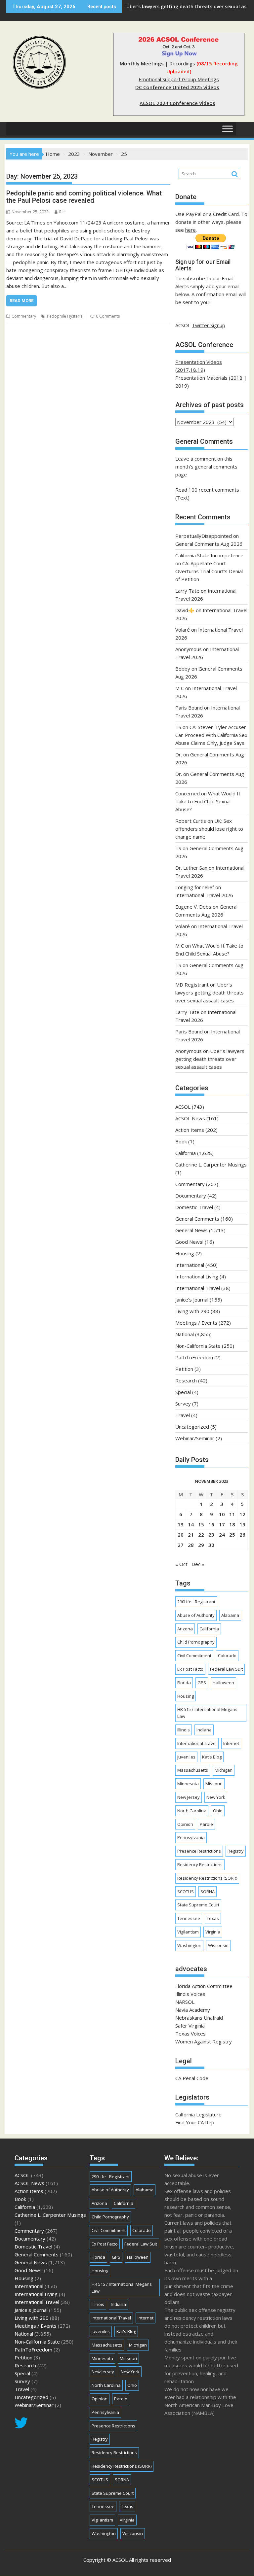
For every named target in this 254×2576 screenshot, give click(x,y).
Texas (213, 1918)
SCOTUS (186, 1892)
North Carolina (192, 1811)
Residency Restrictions (200, 1864)
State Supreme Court (198, 1905)
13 (181, 1524)
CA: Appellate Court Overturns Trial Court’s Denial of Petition (209, 571)
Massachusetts (193, 1770)
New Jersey (189, 1797)
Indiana (204, 1730)
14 (191, 1524)
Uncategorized (192, 1427)
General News (191, 1230)
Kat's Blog (212, 1757)
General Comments (197, 1219)
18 (232, 1524)
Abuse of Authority (196, 1615)
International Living (197, 1276)
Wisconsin (218, 1945)
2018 (236, 378)
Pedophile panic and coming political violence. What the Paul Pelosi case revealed (84, 197)
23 (211, 1535)
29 (201, 1545)
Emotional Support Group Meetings (179, 79)
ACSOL (183, 1107)
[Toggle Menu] (228, 129)
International (190, 1265)
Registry (236, 1851)
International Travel (198, 1288)
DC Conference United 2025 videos (177, 87)
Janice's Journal (192, 1300)
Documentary (191, 1196)
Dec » (198, 1564)
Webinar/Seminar (195, 1438)
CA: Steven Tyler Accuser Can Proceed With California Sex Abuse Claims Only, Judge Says (211, 735)
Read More (21, 301)
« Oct (181, 1564)
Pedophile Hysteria (65, 316)
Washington (189, 1945)
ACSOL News (190, 1118)
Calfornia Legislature (198, 2114)
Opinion (185, 1824)
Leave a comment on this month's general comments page (206, 467)
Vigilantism (188, 1932)
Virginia (213, 1932)
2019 (181, 386)
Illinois (184, 1730)
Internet (231, 1743)
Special (183, 1392)
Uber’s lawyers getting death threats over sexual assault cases (210, 992)
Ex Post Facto (190, 1669)
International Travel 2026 (204, 895)
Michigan (224, 1770)
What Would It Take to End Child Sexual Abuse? (208, 801)
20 (181, 1535)
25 (232, 1535)
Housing (185, 1253)
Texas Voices (190, 2034)
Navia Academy (193, 2010)
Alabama (230, 1615)
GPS (202, 1683)
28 (191, 1545)
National (185, 1334)
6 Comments (108, 316)
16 (211, 1524)
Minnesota (188, 1784)
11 (232, 1514)
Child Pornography (196, 1642)
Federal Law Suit (226, 1669)
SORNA (208, 1892)
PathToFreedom (194, 1357)
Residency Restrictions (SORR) (207, 1878)
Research (186, 1380)
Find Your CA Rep (195, 2122)
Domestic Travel (194, 1207)
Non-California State (198, 1346)
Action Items (190, 1130)
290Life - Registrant (196, 1602)
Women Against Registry (204, 2041)
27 (181, 1545)
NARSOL (185, 2002)
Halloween (223, 1683)
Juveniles (186, 1757)
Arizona (185, 1629)
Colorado (227, 1655)
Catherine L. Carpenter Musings (211, 1165)
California (186, 1153)
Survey (183, 1404)
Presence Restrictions (199, 1851)
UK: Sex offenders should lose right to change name (209, 829)
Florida (184, 1683)
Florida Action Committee (204, 1986)
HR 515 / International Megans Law (207, 1713)
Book (181, 1141)
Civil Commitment (194, 1655)
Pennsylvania (191, 1837)
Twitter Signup (209, 325)
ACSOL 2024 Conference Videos (177, 103)
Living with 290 (192, 1311)
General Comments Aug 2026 (209, 544)
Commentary (24, 316)
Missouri (214, 1784)
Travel (183, 1415)
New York (216, 1797)
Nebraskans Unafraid (199, 2018)
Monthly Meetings (142, 63)
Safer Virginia (190, 2026)
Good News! (189, 1242)
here (190, 230)
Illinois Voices (190, 1994)
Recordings (182, 63)
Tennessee (189, 1918)
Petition (184, 1369)
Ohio (218, 1811)
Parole (206, 1824)
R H (62, 212)
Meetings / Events (196, 1323)
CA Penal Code (192, 2078)
